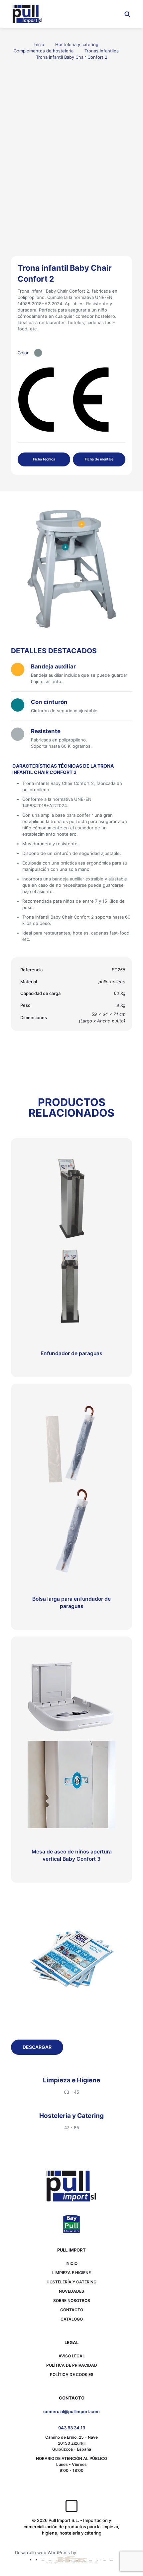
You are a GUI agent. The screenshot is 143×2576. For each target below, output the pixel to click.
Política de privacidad (72, 2365)
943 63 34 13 (72, 2428)
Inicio (39, 44)
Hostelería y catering (77, 44)
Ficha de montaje (99, 459)
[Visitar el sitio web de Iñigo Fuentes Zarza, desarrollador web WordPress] (71, 2559)
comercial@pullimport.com (71, 2411)
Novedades (71, 2291)
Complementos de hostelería (44, 51)
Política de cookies (72, 2374)
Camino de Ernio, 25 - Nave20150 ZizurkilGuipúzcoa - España (71, 2443)
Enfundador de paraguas (71, 1353)
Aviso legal (72, 2356)
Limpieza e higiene (71, 2273)
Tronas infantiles (102, 51)
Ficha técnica (44, 459)
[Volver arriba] (71, 2506)
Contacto (72, 2310)
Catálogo (72, 2319)
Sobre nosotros (72, 2300)
